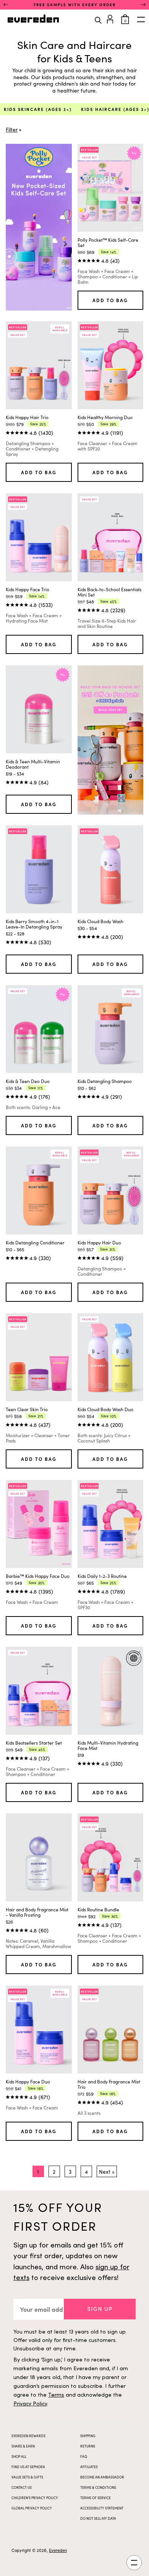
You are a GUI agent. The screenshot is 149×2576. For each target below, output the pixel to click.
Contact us (22, 2487)
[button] (100, 2309)
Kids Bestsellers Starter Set (34, 1743)
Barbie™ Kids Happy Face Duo (38, 1576)
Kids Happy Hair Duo (99, 1242)
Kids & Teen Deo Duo (28, 1081)
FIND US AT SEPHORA (28, 2467)
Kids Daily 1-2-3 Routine (102, 1576)
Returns (88, 2446)
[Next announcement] (143, 5)
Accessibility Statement (102, 2508)
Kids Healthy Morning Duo (105, 417)
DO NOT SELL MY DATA (98, 2518)
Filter (12, 130)
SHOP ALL (19, 2456)
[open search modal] (98, 20)
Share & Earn (23, 2446)
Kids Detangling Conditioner (35, 1242)
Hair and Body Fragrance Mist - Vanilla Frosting (37, 1912)
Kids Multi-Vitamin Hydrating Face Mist (108, 1745)
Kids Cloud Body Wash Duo (105, 1409)
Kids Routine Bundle (98, 1909)
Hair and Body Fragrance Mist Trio (109, 2084)
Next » (107, 2172)
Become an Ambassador (102, 2477)
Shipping (88, 2436)
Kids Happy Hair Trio (27, 417)
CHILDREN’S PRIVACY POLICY (35, 2498)
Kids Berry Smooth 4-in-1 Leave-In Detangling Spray (34, 924)
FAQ (84, 2456)
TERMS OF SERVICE (96, 2498)
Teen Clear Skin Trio (27, 1409)
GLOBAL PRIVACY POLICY (32, 2508)
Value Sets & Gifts (27, 2477)
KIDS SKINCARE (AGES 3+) (38, 109)
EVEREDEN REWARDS (28, 2436)
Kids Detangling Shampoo (105, 1081)
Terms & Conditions (98, 2487)
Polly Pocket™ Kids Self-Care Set (108, 242)
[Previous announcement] (6, 5)
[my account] (111, 18)
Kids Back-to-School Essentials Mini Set (109, 592)
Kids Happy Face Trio (28, 589)
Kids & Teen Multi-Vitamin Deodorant (33, 764)
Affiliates (89, 2467)
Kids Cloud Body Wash (100, 921)
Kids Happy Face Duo (28, 2082)
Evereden (58, 2550)
